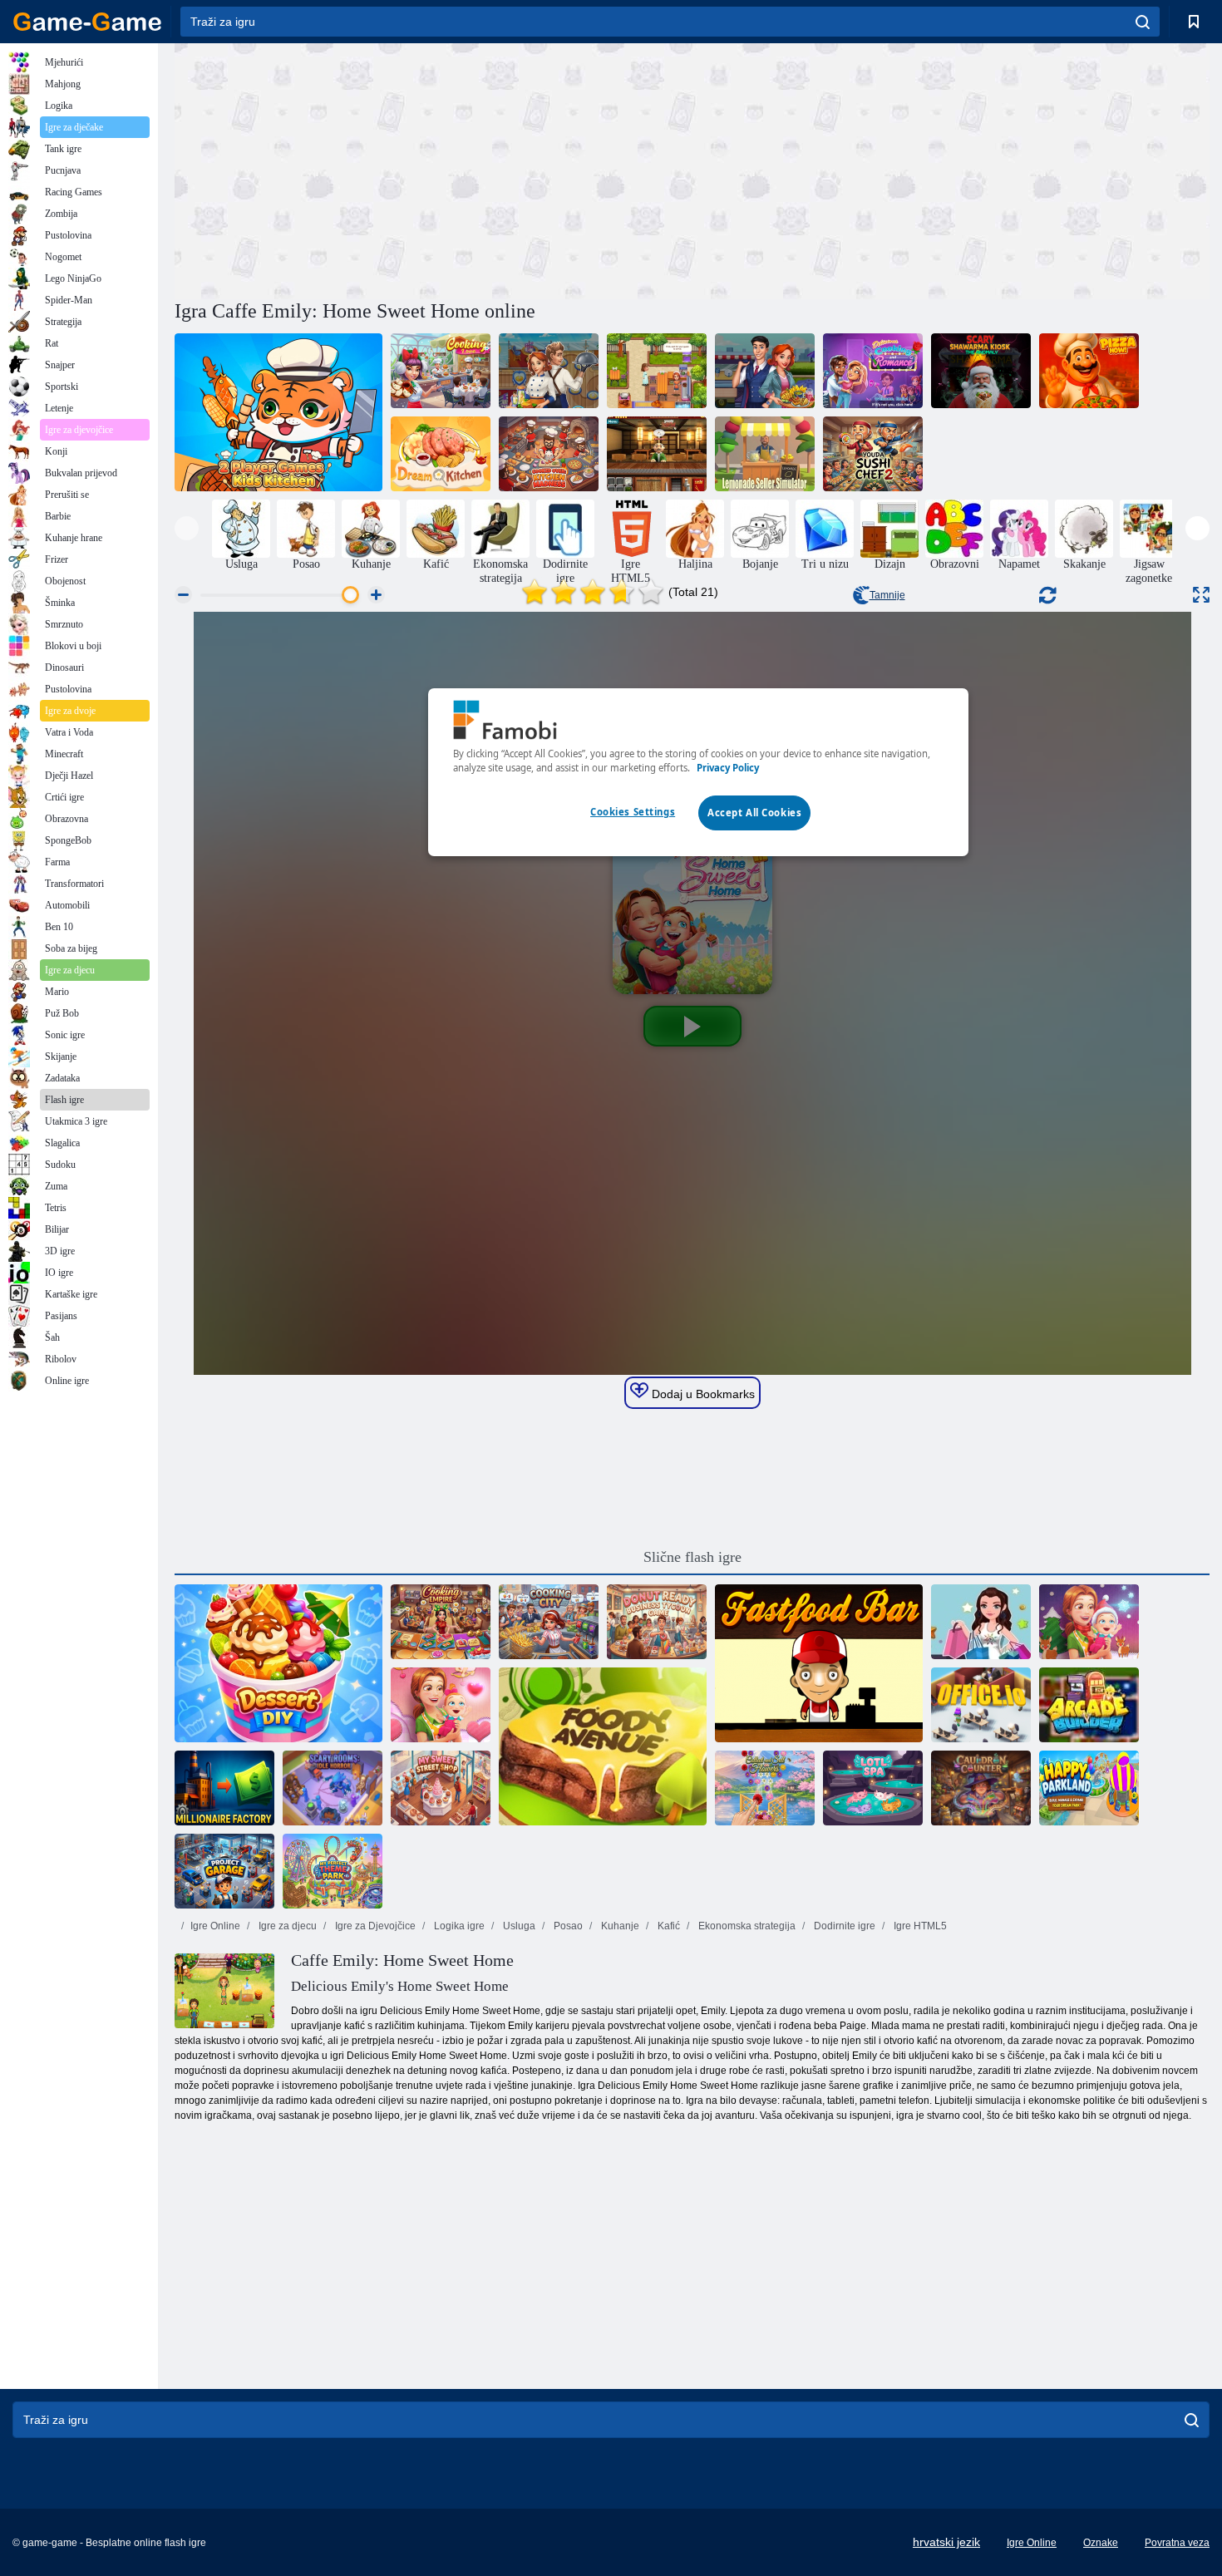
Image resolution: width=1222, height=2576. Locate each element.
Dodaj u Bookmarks (702, 1394)
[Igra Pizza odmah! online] (1089, 371)
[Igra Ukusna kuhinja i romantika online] (873, 371)
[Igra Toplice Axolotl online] (873, 1788)
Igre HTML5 (919, 1926)
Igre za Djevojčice (374, 1926)
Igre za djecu (286, 1926)
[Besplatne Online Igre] (87, 22)
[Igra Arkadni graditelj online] (1089, 1705)
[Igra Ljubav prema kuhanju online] (441, 371)
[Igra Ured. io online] (981, 1705)
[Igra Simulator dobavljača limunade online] (765, 454)
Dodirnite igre (843, 1926)
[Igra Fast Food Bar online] (819, 1663)
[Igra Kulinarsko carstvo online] (441, 1622)
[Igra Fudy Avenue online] (603, 1746)
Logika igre (458, 1926)
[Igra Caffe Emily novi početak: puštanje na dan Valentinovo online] (441, 1705)
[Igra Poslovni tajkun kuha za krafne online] (657, 1622)
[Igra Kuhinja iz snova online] (441, 454)
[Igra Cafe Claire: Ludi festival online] (765, 371)
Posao (567, 1926)
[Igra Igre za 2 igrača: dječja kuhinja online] (278, 412)
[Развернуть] (1201, 595)
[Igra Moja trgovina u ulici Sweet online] (441, 1788)
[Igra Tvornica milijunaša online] (224, 1788)
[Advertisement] (433, 169)
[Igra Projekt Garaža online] (224, 1871)
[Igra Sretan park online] (1089, 1788)
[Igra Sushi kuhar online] (657, 454)
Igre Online (215, 1926)
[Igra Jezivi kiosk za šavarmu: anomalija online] (981, 371)
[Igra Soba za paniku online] (333, 1788)
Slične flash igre (692, 1557)
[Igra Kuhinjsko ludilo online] (549, 454)
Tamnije (887, 595)
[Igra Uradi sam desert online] (278, 1663)
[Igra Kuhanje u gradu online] (549, 1622)
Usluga (518, 1926)
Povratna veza (1177, 2543)
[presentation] (187, 528)
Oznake (1101, 2543)
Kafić (668, 1926)
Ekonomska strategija (746, 1926)
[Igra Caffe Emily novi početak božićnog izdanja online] (1089, 1622)
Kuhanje (619, 1926)
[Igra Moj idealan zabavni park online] (333, 1871)
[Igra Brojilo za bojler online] (981, 1788)
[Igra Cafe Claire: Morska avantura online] (549, 371)
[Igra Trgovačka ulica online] (981, 1622)
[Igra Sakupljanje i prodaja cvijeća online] (765, 1788)
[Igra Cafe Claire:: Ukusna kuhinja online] (657, 371)
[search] (1143, 22)
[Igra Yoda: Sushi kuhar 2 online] (873, 454)
